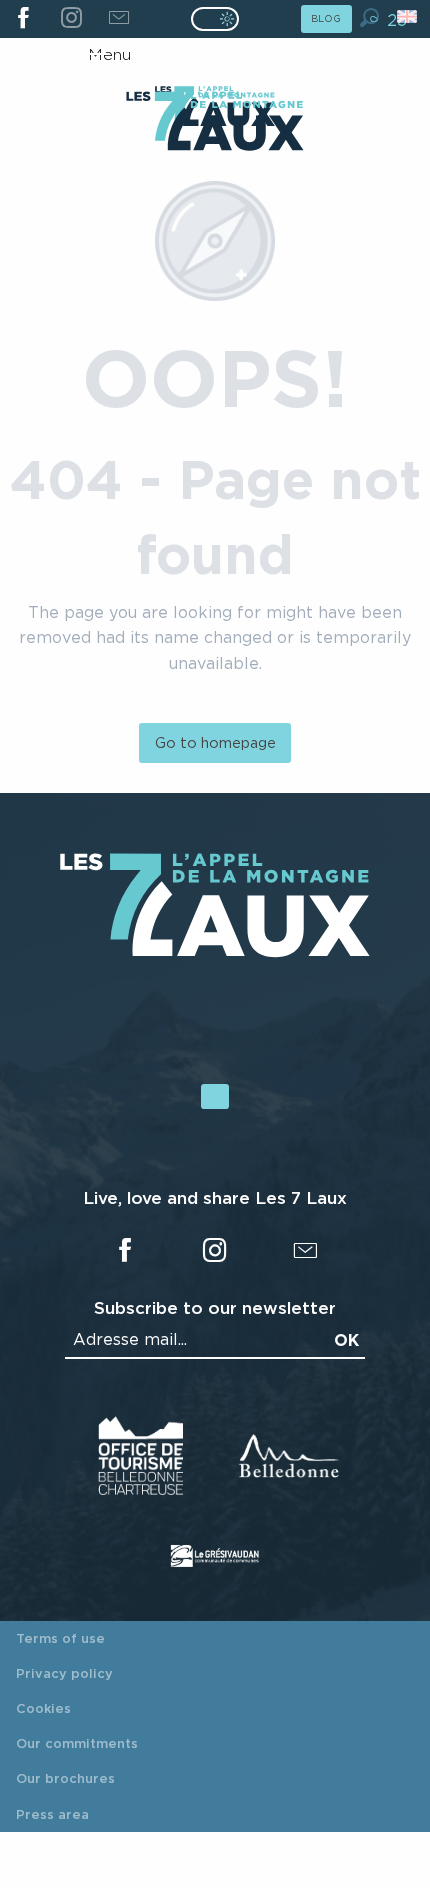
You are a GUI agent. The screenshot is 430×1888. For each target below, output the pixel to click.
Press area (52, 1814)
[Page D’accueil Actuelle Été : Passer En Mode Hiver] (215, 19)
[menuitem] (214, 123)
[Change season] (221, 19)
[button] (369, 17)
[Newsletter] (118, 19)
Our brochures (65, 1778)
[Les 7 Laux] (215, 952)
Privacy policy (64, 1673)
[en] (408, 16)
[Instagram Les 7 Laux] (70, 19)
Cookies (43, 1708)
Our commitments (77, 1743)
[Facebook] (23, 19)
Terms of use (60, 1638)
